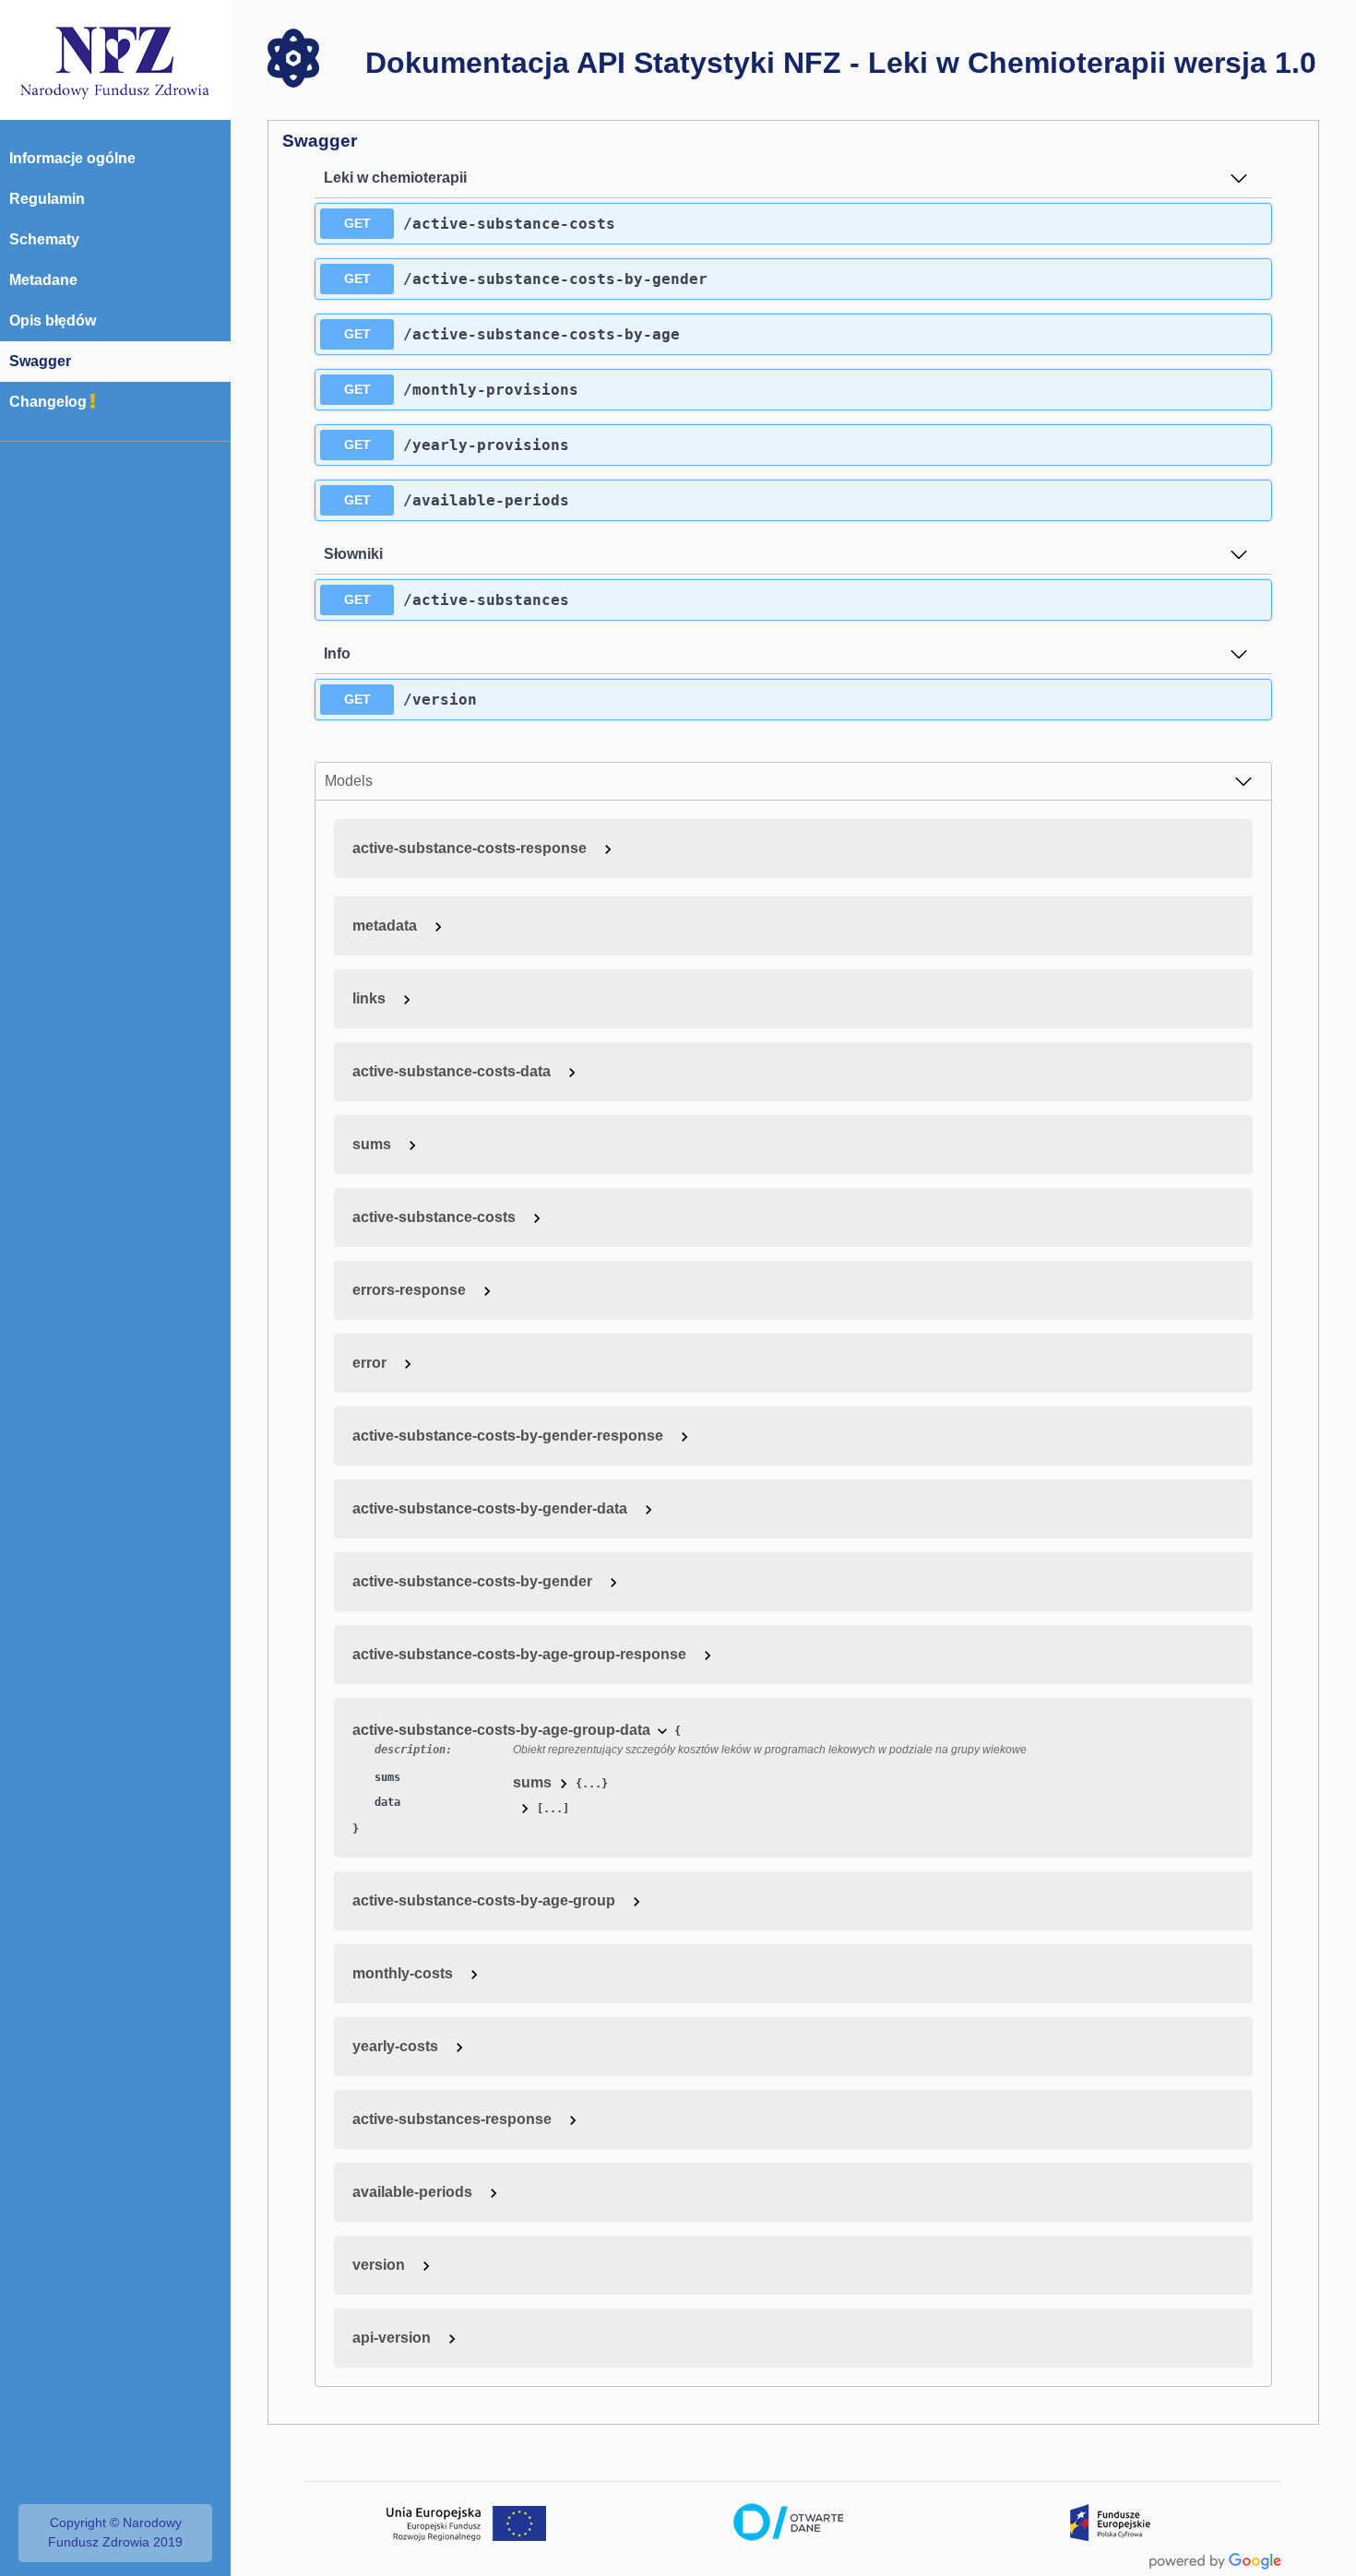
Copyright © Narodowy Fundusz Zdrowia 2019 (115, 2533)
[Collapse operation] (1239, 178)
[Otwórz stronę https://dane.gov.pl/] (789, 2523)
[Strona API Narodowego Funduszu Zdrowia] (115, 59)
